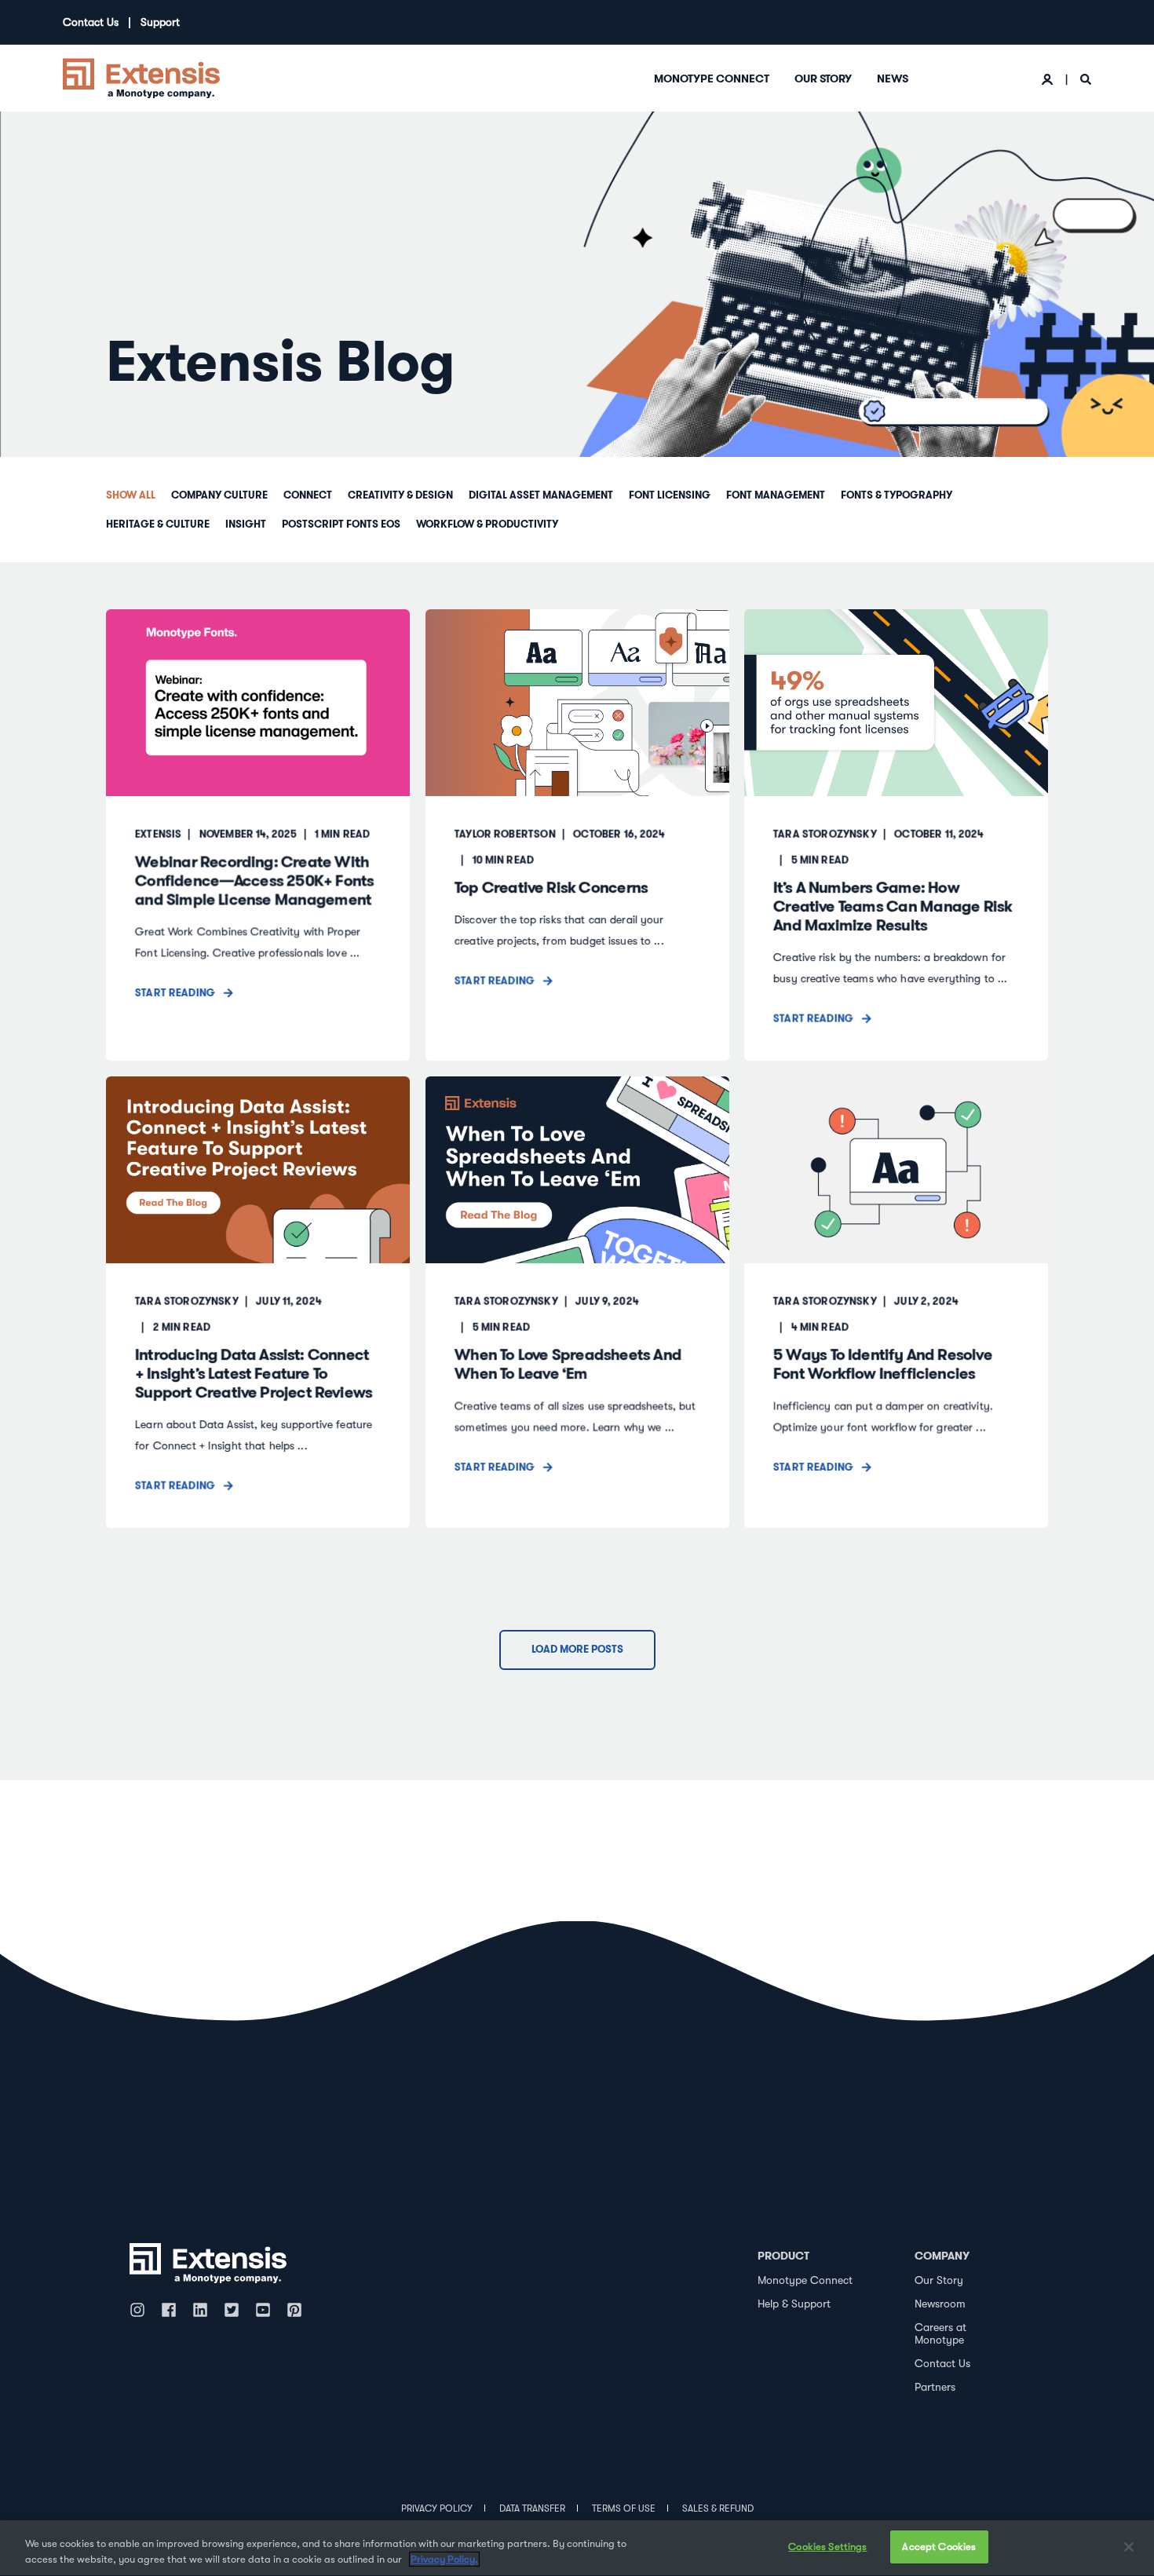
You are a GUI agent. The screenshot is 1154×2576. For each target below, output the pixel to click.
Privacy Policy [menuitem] (437, 2508)
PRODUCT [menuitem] (783, 2256)
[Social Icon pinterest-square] (294, 2310)
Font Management (776, 495)
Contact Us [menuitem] (91, 22)
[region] (577, 2548)
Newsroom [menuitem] (940, 2304)
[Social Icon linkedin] (200, 2310)
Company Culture (219, 495)
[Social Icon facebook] (169, 2310)
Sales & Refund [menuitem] (718, 2508)
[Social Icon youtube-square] (263, 2310)
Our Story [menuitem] (823, 79)
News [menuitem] (893, 79)
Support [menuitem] (160, 22)
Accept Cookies (939, 2547)
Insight (246, 524)
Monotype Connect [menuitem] (712, 79)
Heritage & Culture (158, 524)
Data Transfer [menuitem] (532, 2508)
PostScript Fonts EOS (341, 524)
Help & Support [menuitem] (794, 2304)
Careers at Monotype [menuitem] (940, 2334)
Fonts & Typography (897, 495)
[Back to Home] (141, 77)
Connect (308, 495)
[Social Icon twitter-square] (232, 2310)
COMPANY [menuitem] (942, 2256)
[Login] (1049, 79)
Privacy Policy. (444, 2559)
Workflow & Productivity (487, 524)
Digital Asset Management (541, 495)
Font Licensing (670, 495)
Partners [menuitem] (935, 2387)
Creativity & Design (400, 495)
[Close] (1129, 2547)
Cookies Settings (827, 2547)
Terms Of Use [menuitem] (624, 2508)
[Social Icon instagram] (141, 2310)
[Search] (1086, 79)
